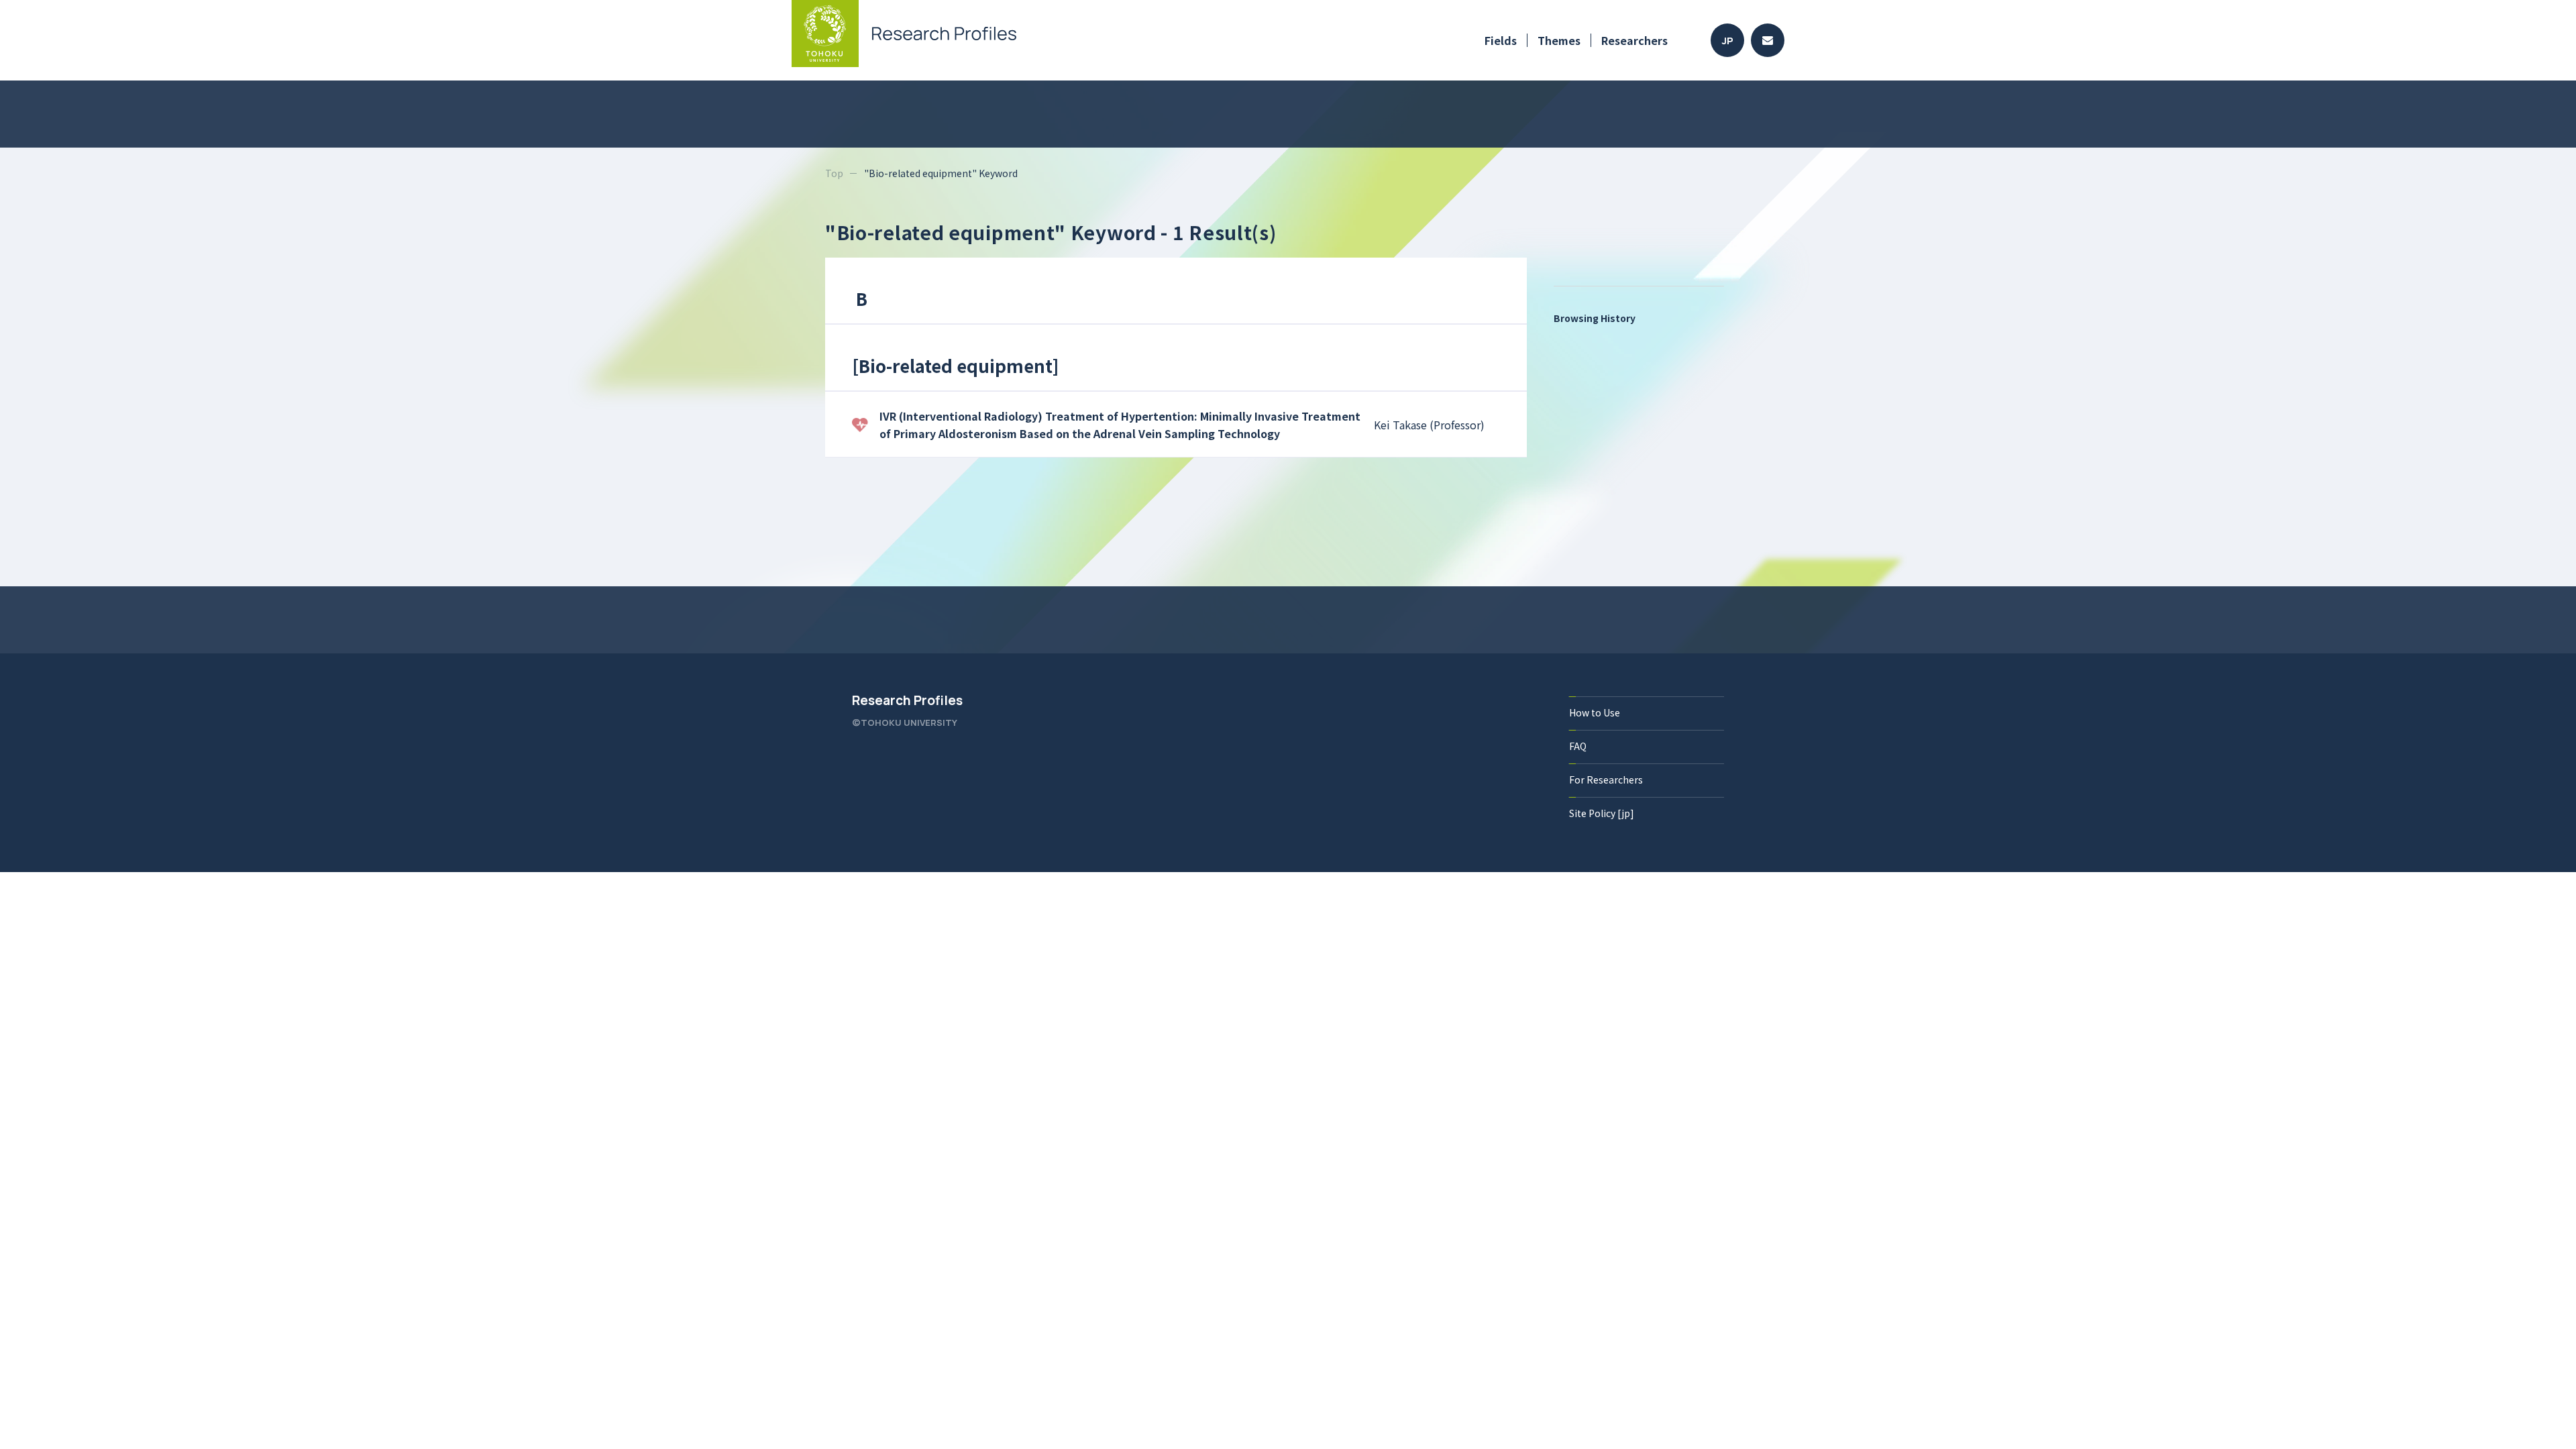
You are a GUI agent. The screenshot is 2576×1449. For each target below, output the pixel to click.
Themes (1559, 40)
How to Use (1595, 712)
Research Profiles (907, 700)
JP (1728, 41)
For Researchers (1606, 780)
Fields (1501, 40)
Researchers (1634, 40)
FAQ (1578, 746)
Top (834, 173)
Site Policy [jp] (1602, 813)
